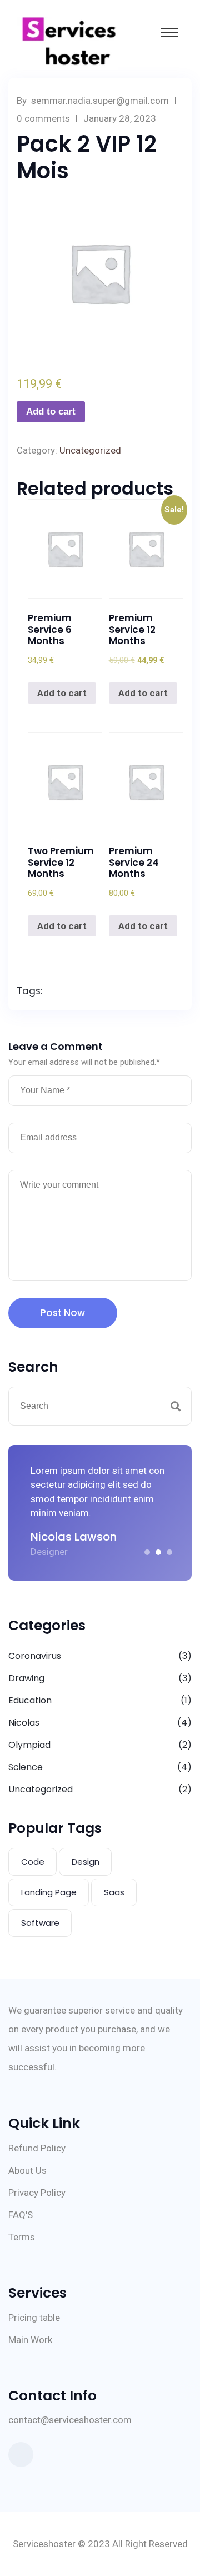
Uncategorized (90, 450)
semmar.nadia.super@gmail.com (100, 101)
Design (86, 1862)
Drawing (26, 1678)
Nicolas (24, 1723)
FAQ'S (21, 2215)
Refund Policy (37, 2148)
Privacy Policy (37, 2193)
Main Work (30, 2340)
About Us (27, 2170)
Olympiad (29, 1745)
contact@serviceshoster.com (70, 2420)
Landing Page (49, 1892)
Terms (22, 2237)
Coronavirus (35, 1656)
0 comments (43, 118)
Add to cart (51, 412)
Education (30, 1700)
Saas (114, 1892)
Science (26, 1767)
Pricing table (34, 2318)
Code (33, 1862)
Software (40, 1923)
